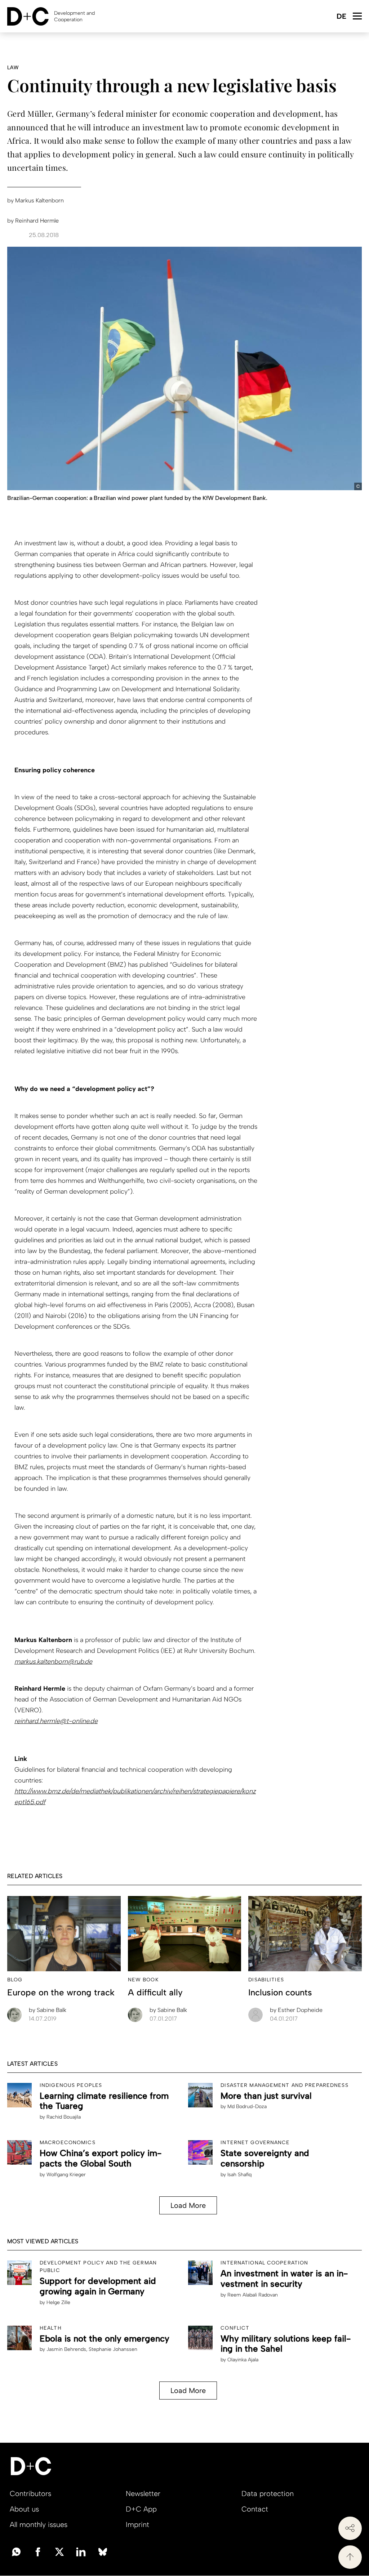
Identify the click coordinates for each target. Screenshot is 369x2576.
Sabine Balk (48, 2010)
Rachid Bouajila (64, 2117)
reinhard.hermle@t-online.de (56, 1721)
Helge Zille (58, 2302)
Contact (255, 2509)
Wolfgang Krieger (66, 2175)
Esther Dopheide (296, 2010)
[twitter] (59, 2551)
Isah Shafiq (239, 2175)
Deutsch (341, 17)
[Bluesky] (103, 2551)
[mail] (16, 2551)
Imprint (137, 2524)
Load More (188, 2205)
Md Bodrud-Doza (247, 2107)
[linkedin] (81, 2551)
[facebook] (38, 2551)
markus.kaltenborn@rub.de (53, 1662)
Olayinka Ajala (243, 2360)
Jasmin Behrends (66, 2349)
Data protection (268, 2494)
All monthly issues (39, 2524)
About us (24, 2509)
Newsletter (143, 2494)
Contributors (30, 2494)
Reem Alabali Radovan (253, 2295)
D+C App (141, 2509)
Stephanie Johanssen (113, 2349)
